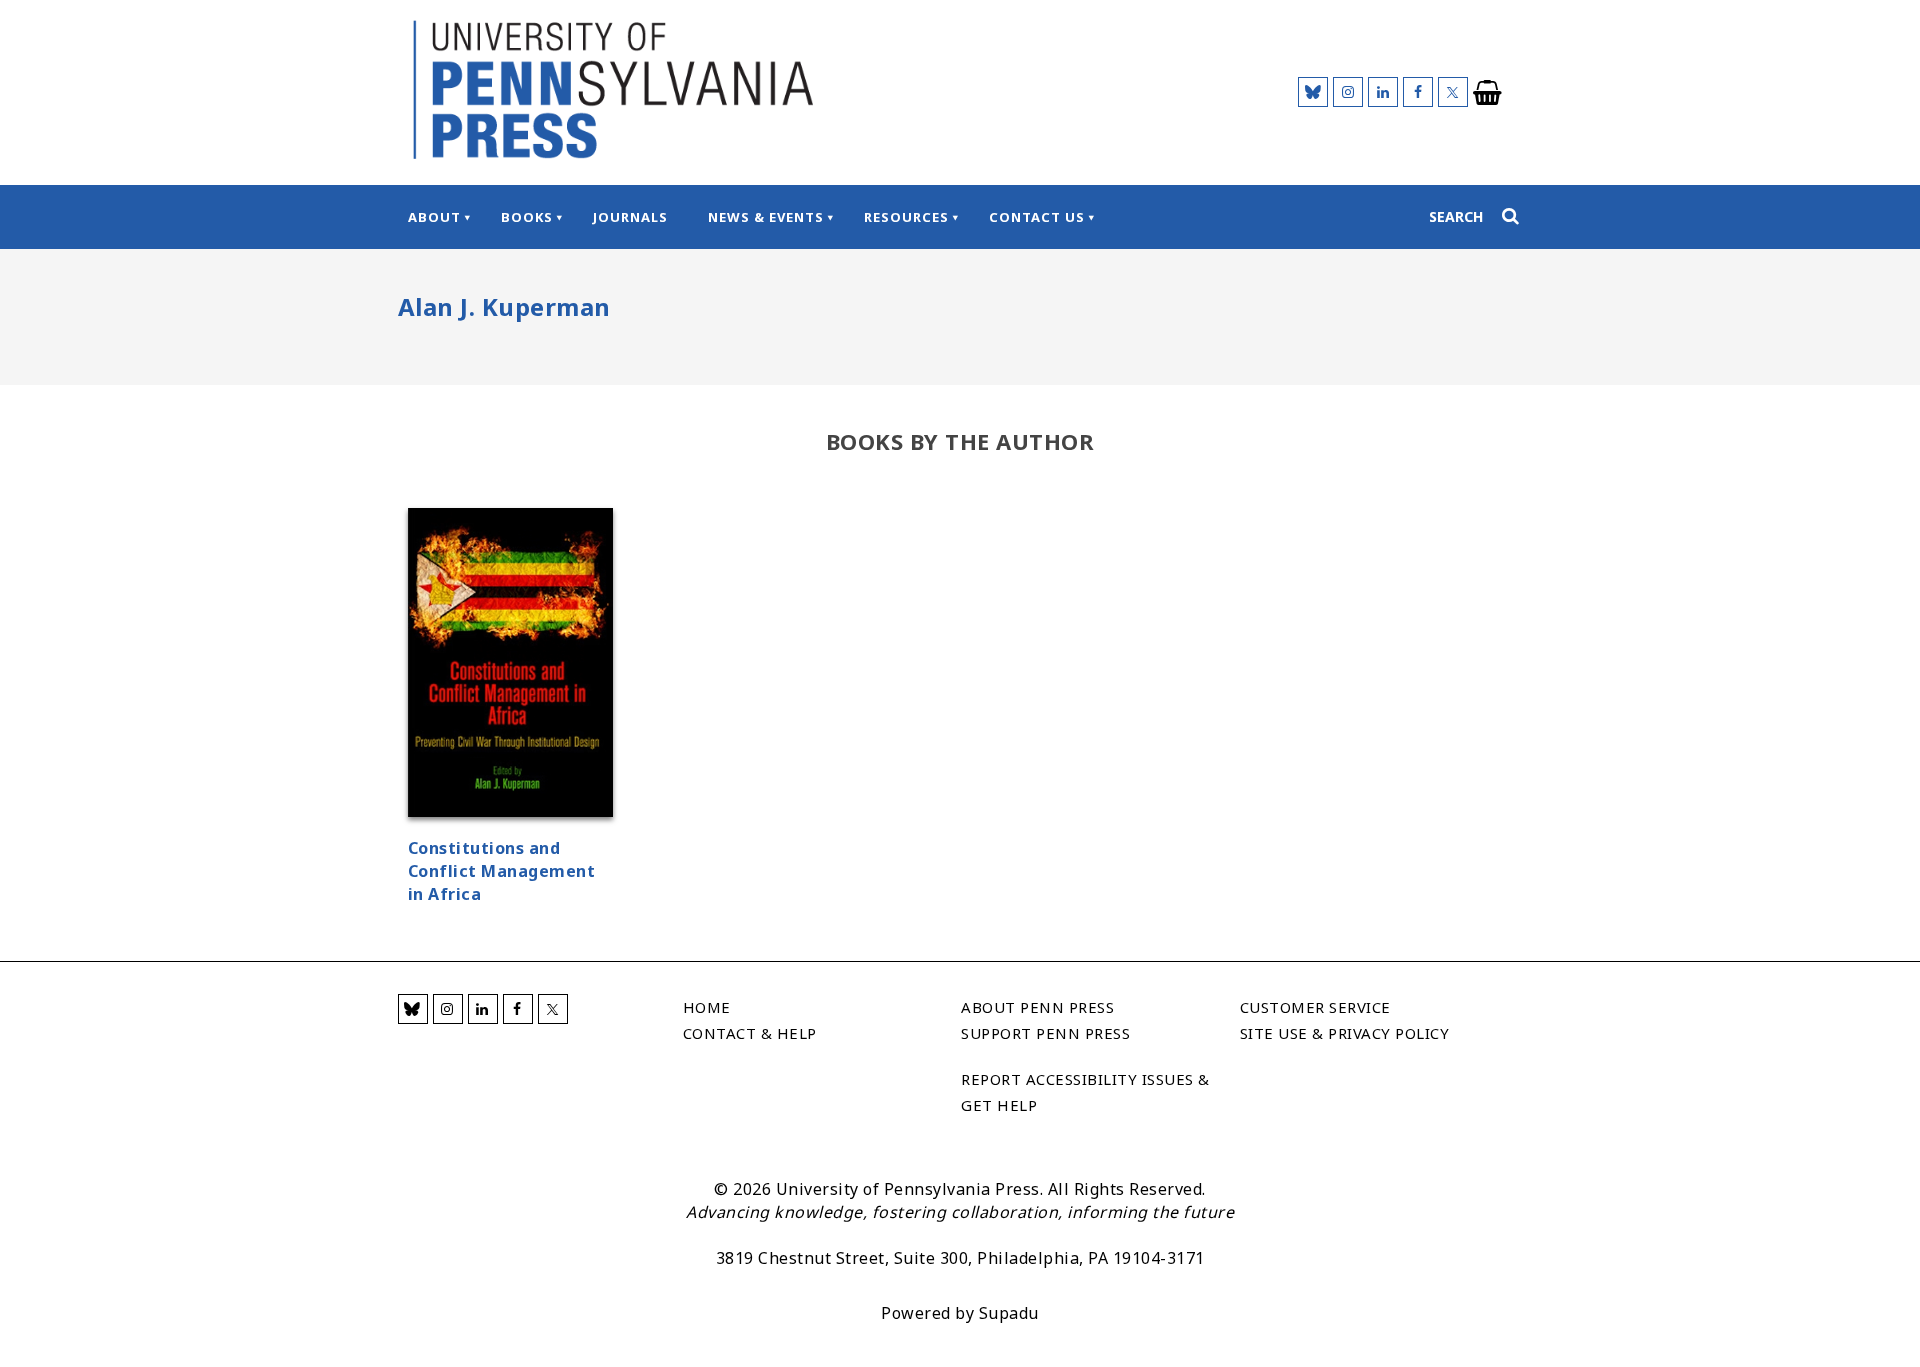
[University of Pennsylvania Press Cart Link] (1488, 93)
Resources (906, 217)
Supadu (1009, 1313)
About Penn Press (1037, 1007)
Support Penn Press (1045, 1033)
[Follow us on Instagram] (1348, 92)
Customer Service (1315, 1007)
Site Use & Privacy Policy (1345, 1033)
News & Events (766, 217)
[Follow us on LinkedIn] (1383, 92)
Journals (630, 217)
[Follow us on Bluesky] (1313, 92)
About (434, 217)
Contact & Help (750, 1033)
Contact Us (1037, 217)
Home (707, 1007)
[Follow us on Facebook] (1418, 92)
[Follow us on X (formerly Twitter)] (1453, 92)
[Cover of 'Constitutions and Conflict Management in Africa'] (510, 665)
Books (527, 217)
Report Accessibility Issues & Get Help (1085, 1092)
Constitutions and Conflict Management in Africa (502, 871)
